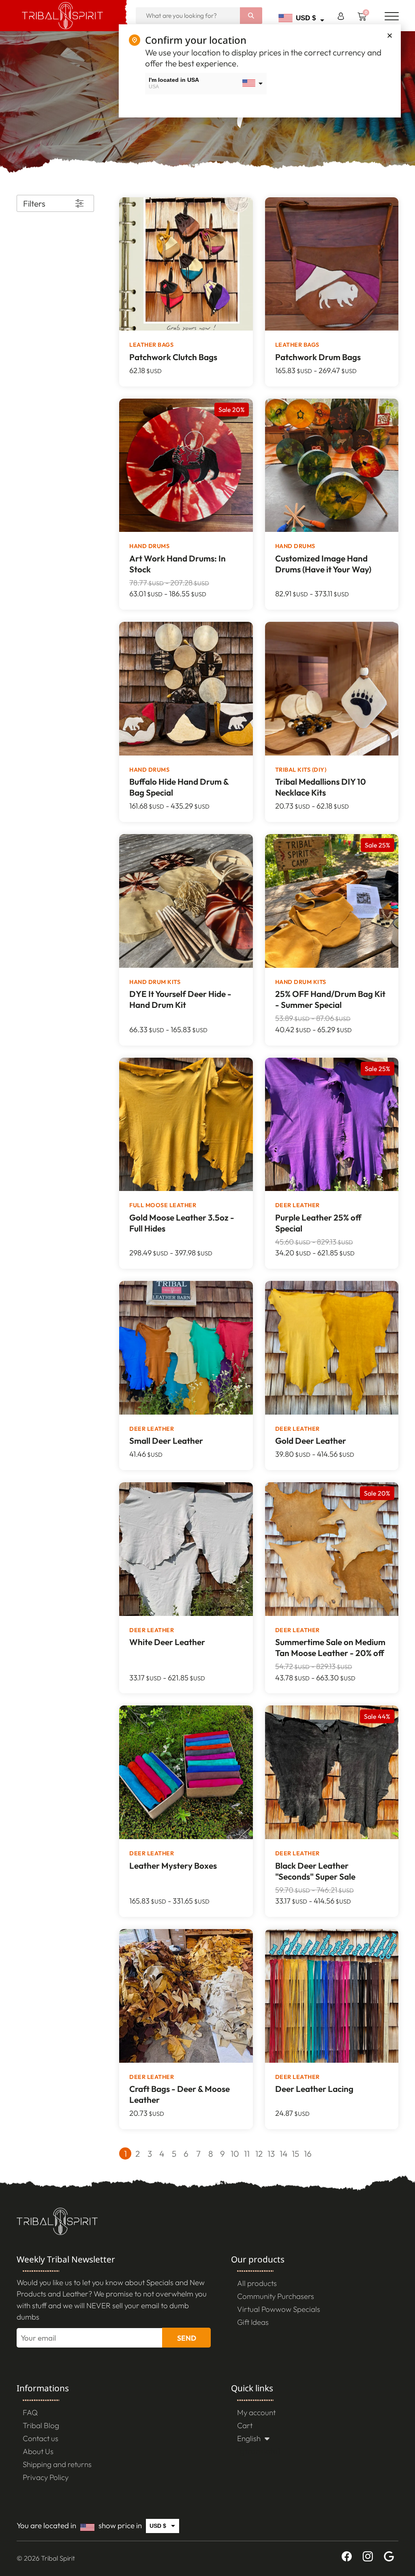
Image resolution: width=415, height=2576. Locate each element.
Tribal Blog (41, 2425)
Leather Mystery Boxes (173, 1865)
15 (295, 2153)
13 (271, 2153)
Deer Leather (297, 1205)
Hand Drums (149, 546)
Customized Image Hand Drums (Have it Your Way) (323, 564)
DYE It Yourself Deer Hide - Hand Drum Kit (180, 999)
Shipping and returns (57, 2464)
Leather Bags (151, 345)
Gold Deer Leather (311, 1441)
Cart (245, 2425)
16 (308, 2153)
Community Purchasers (276, 2296)
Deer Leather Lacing (314, 2089)
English (249, 2438)
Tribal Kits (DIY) (301, 770)
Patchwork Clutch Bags (173, 357)
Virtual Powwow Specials (279, 2309)
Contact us (41, 2438)
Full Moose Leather (163, 1205)
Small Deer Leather (166, 1441)
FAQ (30, 2412)
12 (259, 2153)
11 (247, 2153)
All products (257, 2283)
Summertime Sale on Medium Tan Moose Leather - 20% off (330, 1647)
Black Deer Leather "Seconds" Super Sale (315, 1871)
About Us (38, 2451)
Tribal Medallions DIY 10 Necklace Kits (321, 787)
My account (256, 2412)
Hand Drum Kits (155, 982)
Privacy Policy (46, 2477)
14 (283, 2153)
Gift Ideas (253, 2322)
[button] (390, 35)
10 (235, 2153)
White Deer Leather (167, 1642)
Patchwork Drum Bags (318, 357)
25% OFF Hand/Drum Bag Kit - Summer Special (330, 999)
